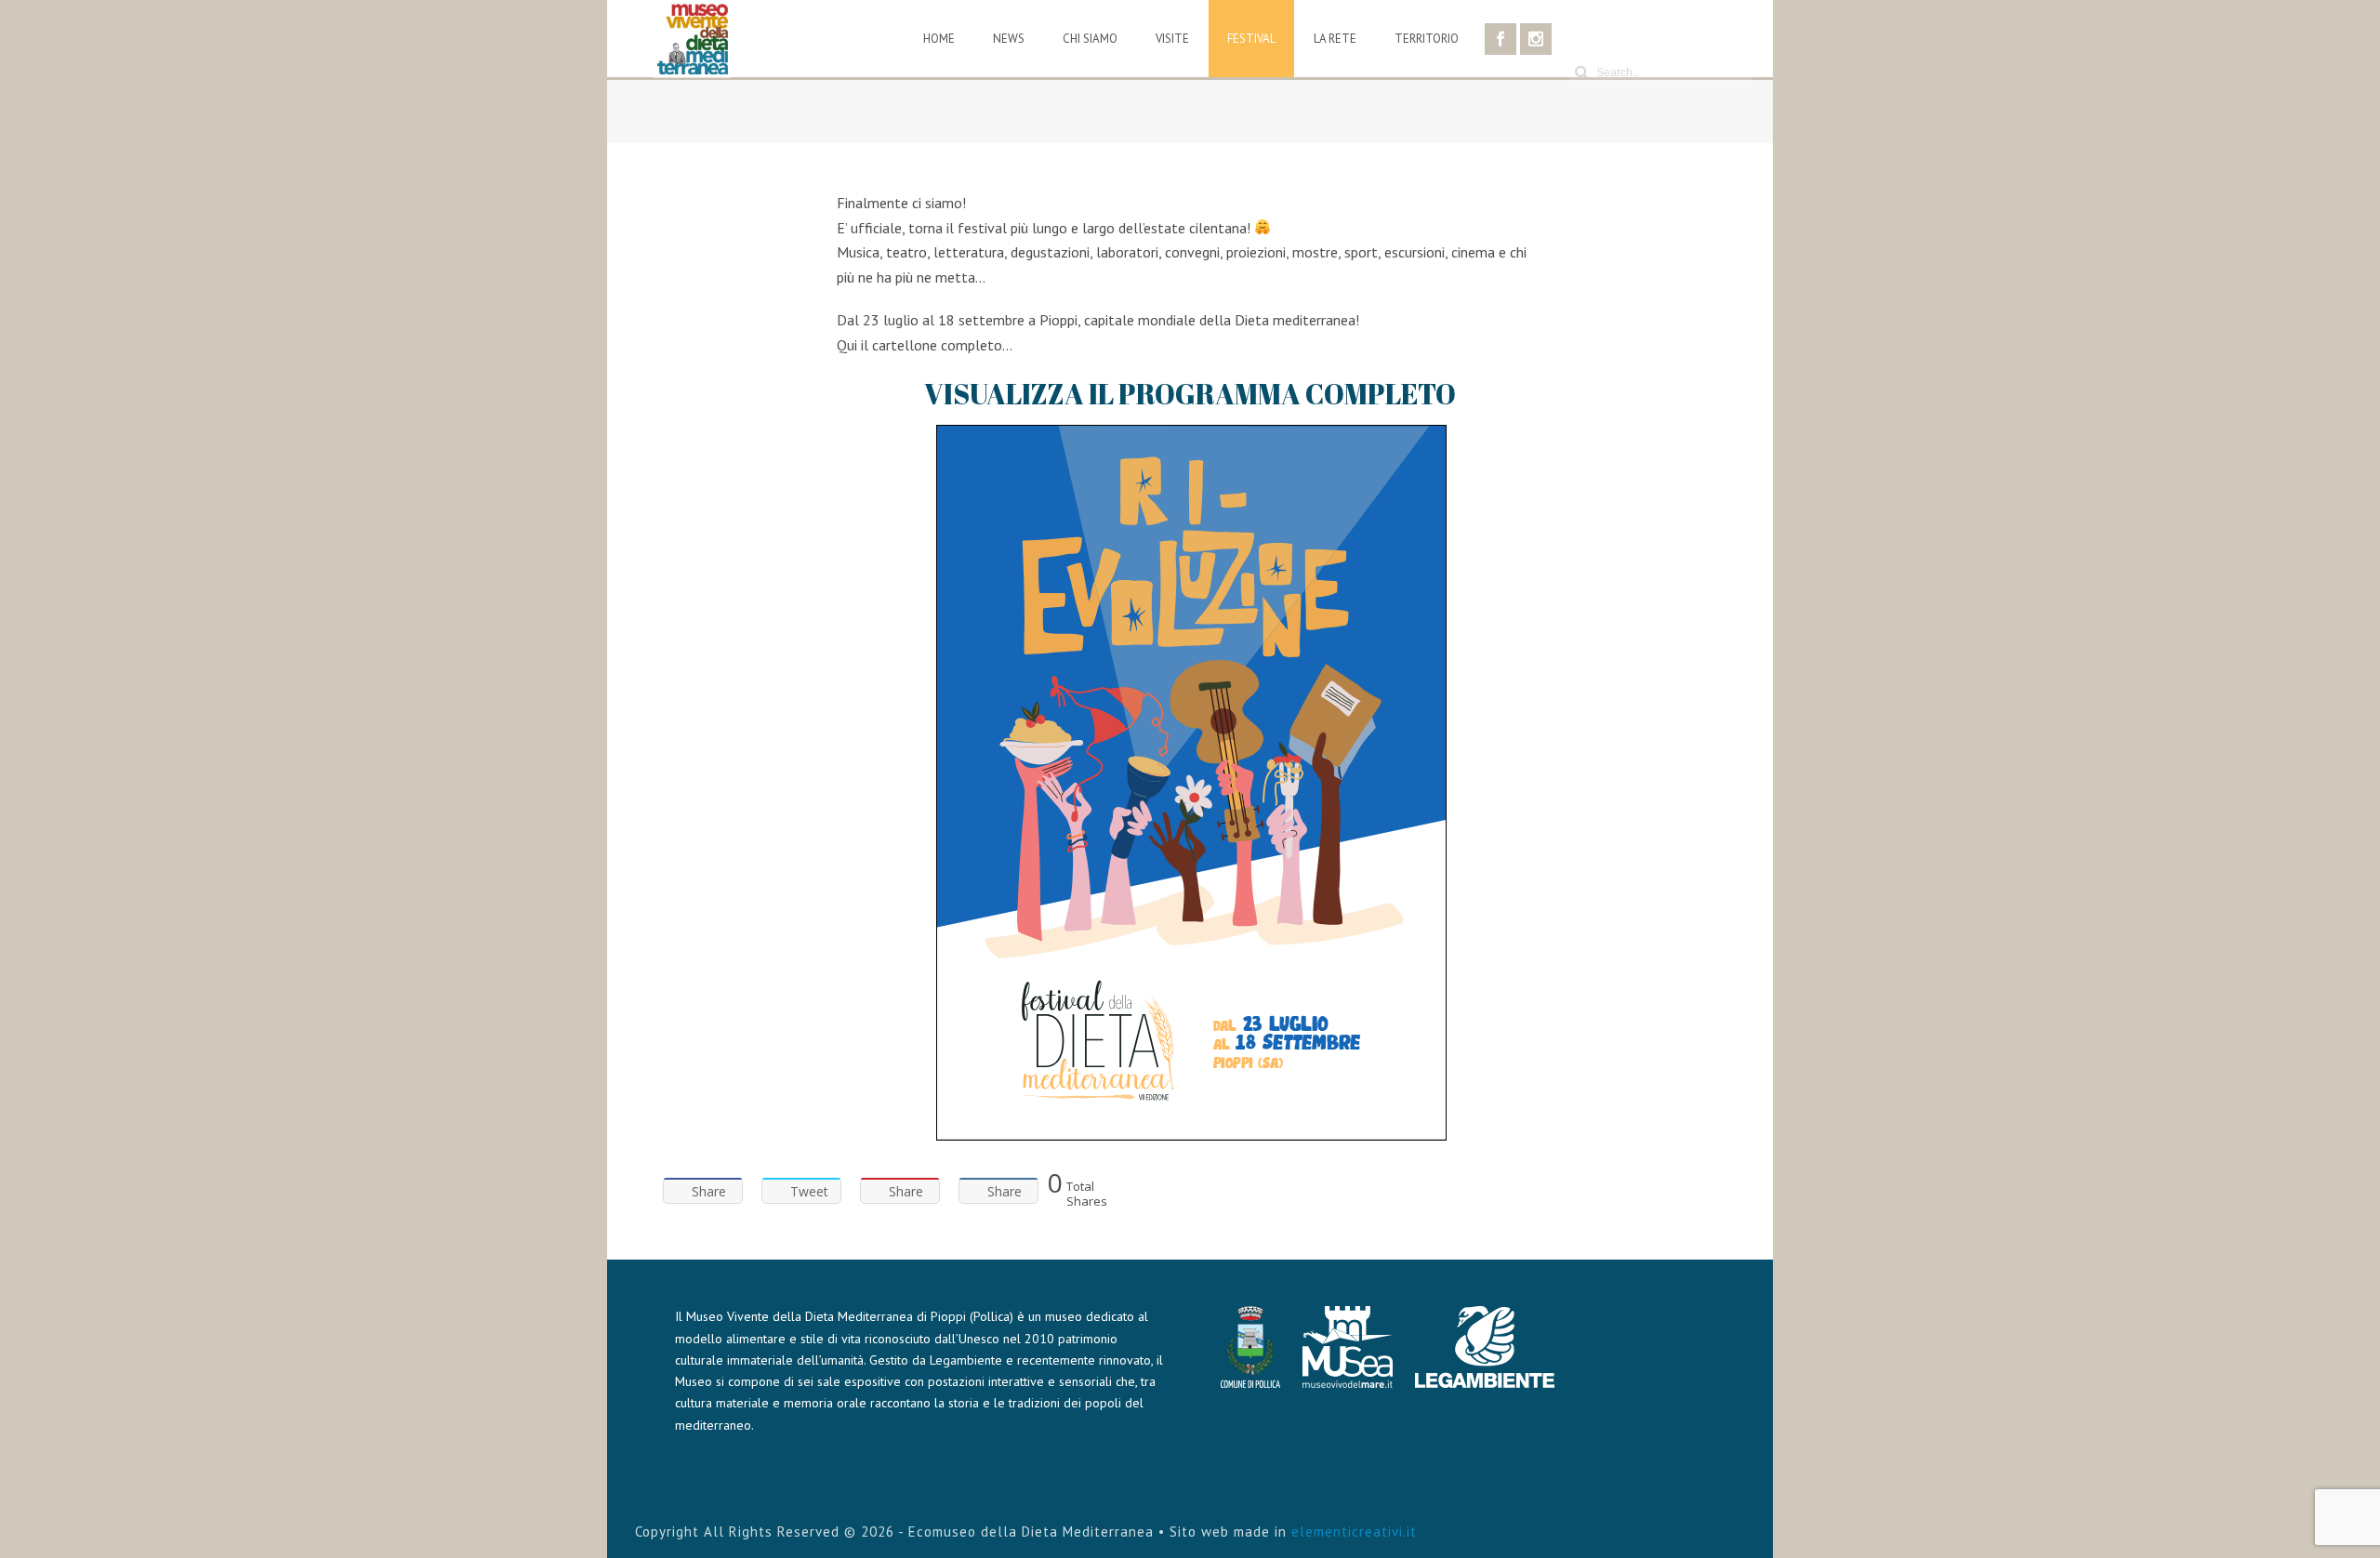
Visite (1172, 39)
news (1009, 39)
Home (939, 39)
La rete (1335, 39)
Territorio (1427, 39)
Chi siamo (1090, 39)
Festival (1251, 39)
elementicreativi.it (1354, 1532)
